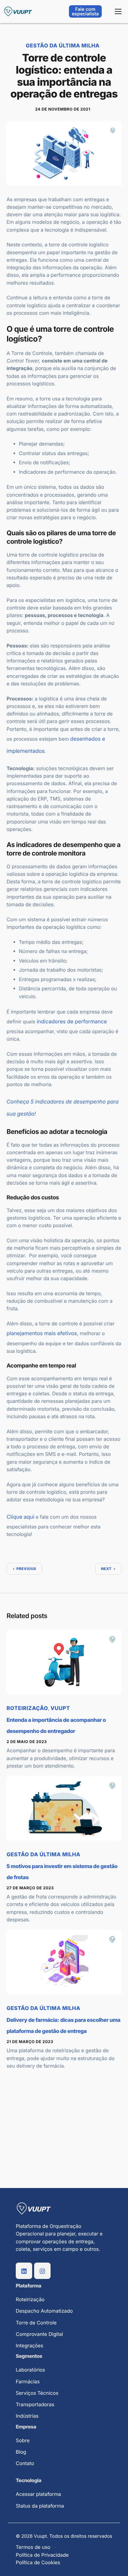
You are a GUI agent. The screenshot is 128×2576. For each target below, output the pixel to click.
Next (106, 1569)
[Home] (18, 11)
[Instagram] (42, 2271)
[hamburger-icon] (118, 11)
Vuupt (60, 1708)
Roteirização (27, 1708)
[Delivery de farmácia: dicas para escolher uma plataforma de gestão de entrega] (64, 1962)
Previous (26, 1569)
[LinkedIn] (24, 2271)
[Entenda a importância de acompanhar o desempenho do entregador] (64, 1662)
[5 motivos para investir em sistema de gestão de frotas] (64, 1808)
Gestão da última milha (63, 45)
